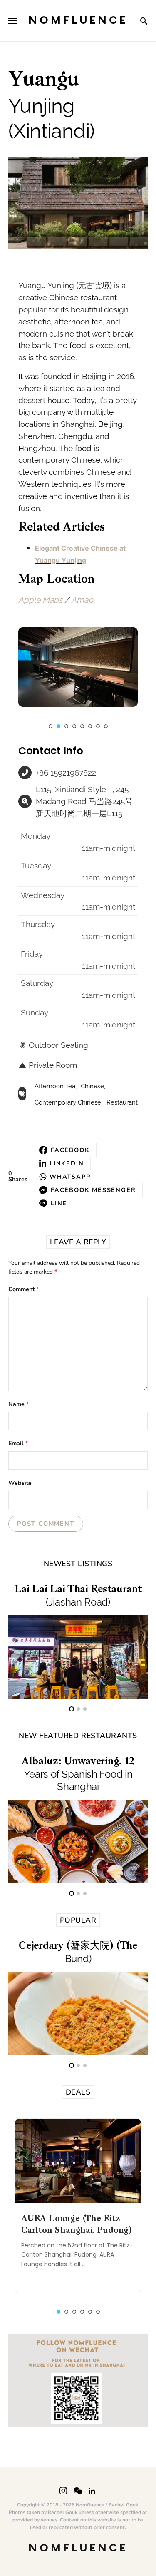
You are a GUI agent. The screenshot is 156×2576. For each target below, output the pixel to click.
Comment (24, 1289)
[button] (51, 726)
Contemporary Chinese (68, 1102)
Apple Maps (40, 600)
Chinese (92, 1086)
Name (19, 1404)
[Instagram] (63, 2491)
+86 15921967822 (66, 773)
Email (18, 1444)
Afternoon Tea (55, 1086)
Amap (82, 600)
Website (20, 1483)
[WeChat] (78, 2491)
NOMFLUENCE (78, 21)
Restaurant (122, 1102)
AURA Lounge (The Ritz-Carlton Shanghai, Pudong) (77, 2225)
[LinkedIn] (92, 2491)
